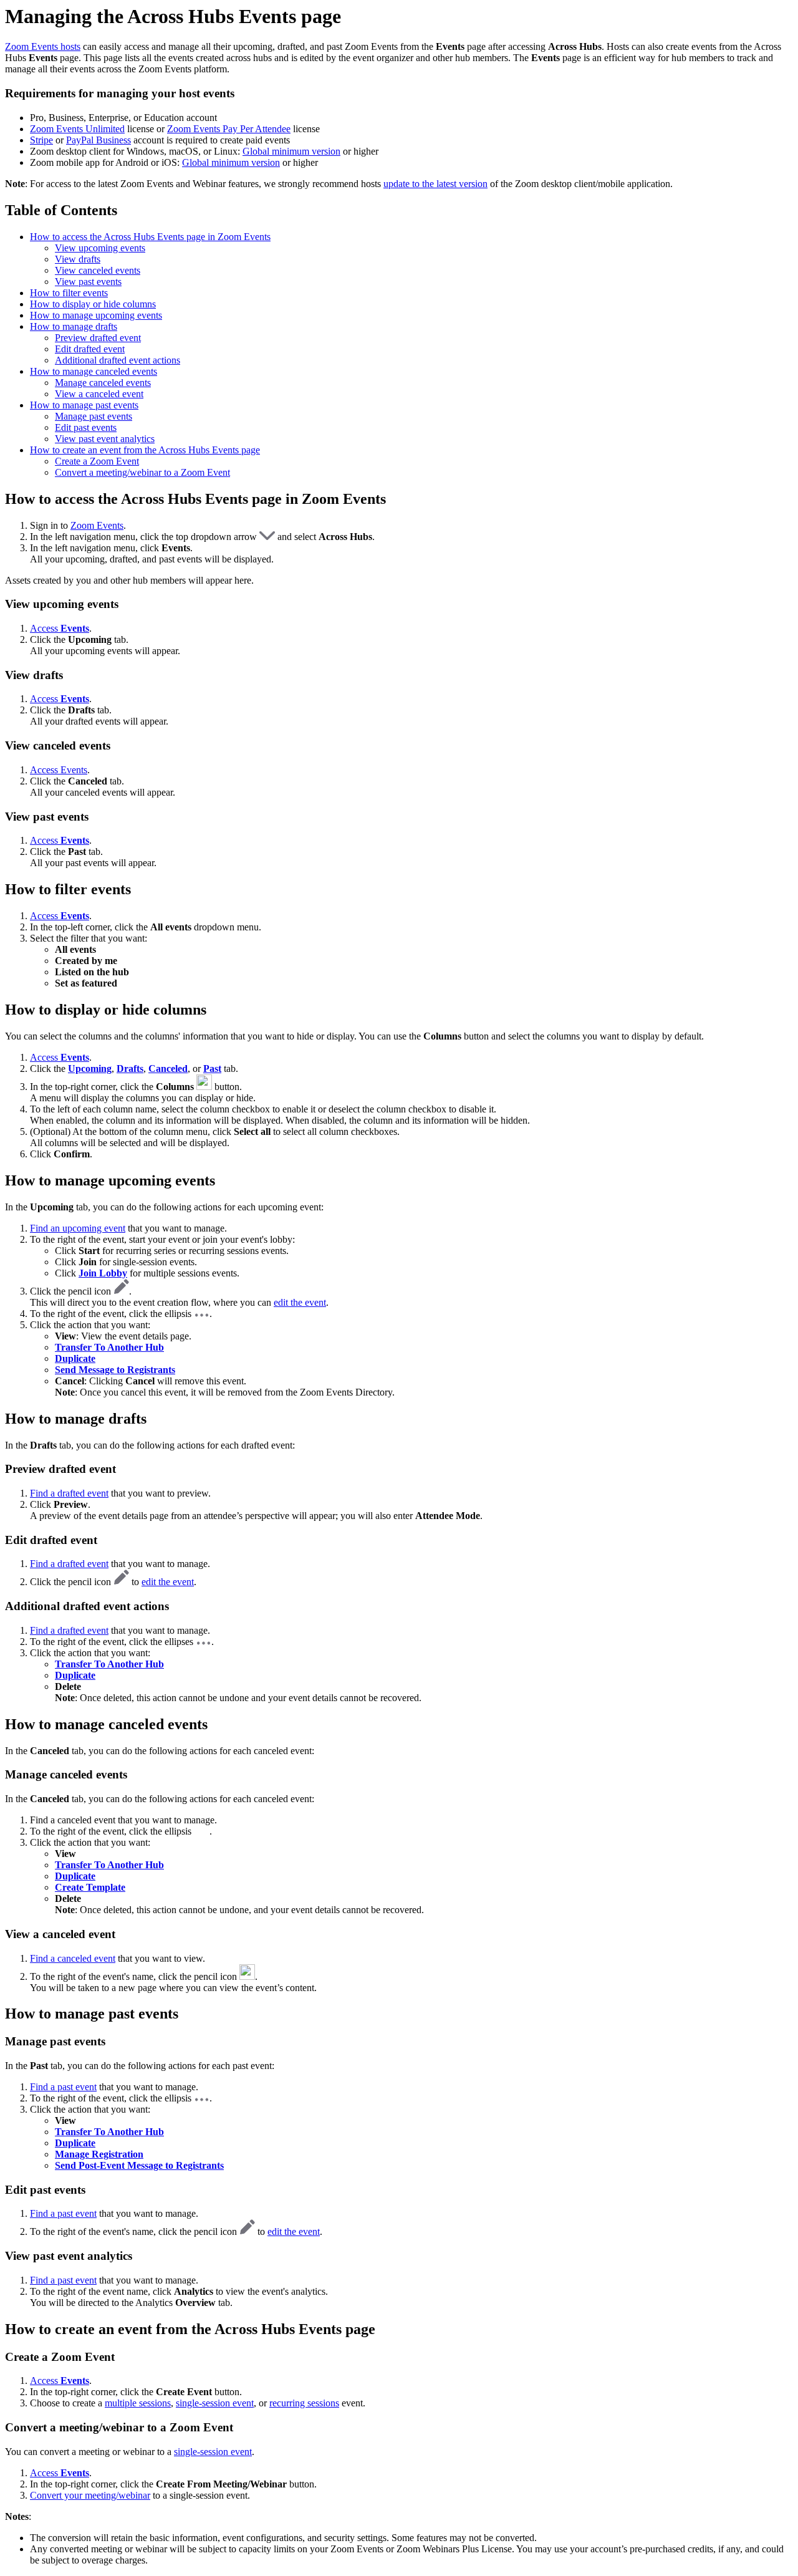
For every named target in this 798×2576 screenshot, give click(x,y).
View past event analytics (105, 439)
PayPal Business (99, 140)
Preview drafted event (98, 338)
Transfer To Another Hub (109, 1865)
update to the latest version (435, 184)
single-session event (215, 2403)
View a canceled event (99, 394)
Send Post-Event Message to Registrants (139, 2165)
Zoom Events (97, 525)
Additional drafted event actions (118, 360)
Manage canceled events (103, 383)
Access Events (59, 770)
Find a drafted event (69, 1493)
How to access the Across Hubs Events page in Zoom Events (150, 237)
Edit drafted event (90, 349)
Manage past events (94, 416)
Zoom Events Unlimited (77, 129)
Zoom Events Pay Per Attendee (229, 129)
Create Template (90, 1887)
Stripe (41, 140)
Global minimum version (291, 151)
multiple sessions (138, 2403)
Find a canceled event (73, 1958)
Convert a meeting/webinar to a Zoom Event (142, 472)
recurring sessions (304, 2403)
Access (60, 628)
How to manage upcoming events (96, 315)
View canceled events (98, 270)
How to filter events (69, 293)
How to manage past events (84, 405)
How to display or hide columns (93, 304)
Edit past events (86, 427)
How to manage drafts (74, 326)
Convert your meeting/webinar (90, 2495)
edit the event (300, 1302)
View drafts (78, 259)
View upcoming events (100, 248)
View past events (88, 282)
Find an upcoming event (78, 1228)
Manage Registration (99, 2154)
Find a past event (63, 2087)
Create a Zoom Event (97, 461)
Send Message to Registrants (115, 1370)
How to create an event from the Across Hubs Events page (145, 450)
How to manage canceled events (94, 371)
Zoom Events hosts (43, 46)
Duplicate (75, 1358)
